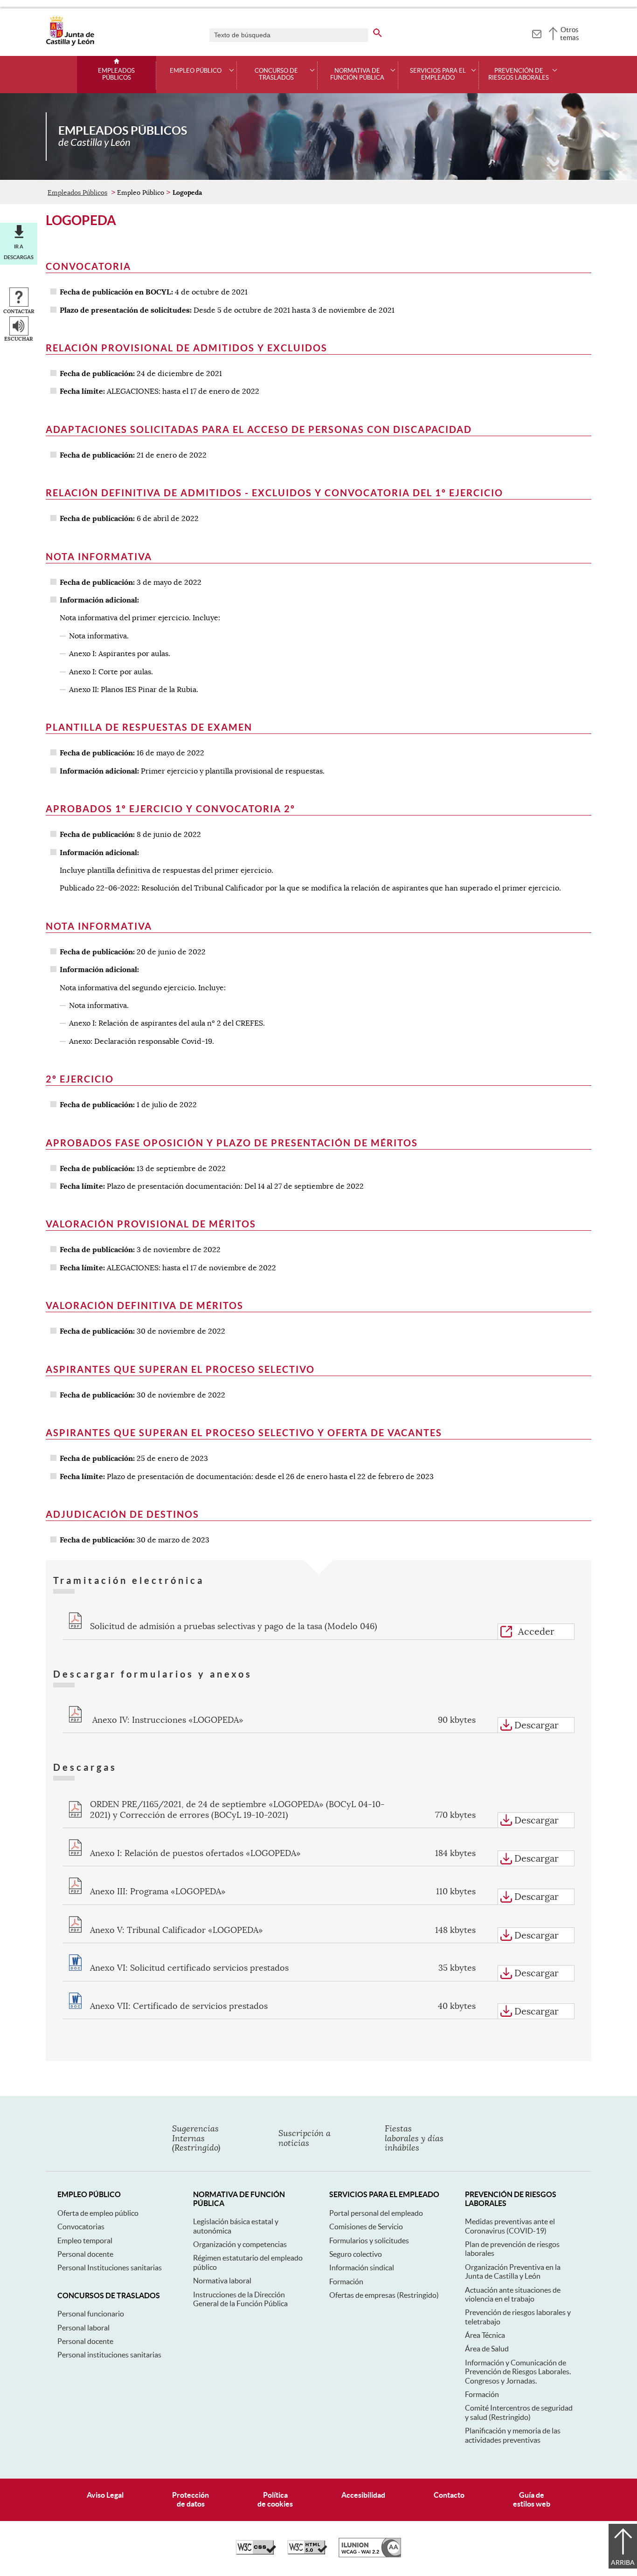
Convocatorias (81, 2227)
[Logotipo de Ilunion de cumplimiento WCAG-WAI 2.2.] (370, 2555)
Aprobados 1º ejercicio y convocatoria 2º (170, 809)
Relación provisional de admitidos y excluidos (187, 348)
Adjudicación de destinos (122, 1514)
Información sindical (362, 2268)
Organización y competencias (240, 2244)
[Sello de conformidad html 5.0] (307, 2552)
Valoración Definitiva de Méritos (145, 1305)
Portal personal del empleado (376, 2213)
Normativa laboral (222, 2281)
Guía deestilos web (532, 2499)
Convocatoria (88, 266)
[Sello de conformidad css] (256, 2552)
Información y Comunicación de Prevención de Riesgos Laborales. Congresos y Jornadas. (518, 2372)
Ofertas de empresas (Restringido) (384, 2295)
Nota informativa (99, 557)
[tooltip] (537, 33)
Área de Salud (487, 2349)
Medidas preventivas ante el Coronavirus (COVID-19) (510, 2226)
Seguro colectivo (356, 2254)
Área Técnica (485, 2335)
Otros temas (570, 34)
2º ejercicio (80, 1079)
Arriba (623, 2562)
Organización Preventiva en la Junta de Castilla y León (513, 2271)
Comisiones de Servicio (366, 2227)
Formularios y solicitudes (369, 2240)
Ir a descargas (19, 252)
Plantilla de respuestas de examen (149, 727)
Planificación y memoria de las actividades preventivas (513, 2435)
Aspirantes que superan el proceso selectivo (180, 1369)
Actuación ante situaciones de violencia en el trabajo (513, 2294)
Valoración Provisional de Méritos (151, 1224)
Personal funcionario (91, 2314)
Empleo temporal (85, 2240)
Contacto (449, 2495)
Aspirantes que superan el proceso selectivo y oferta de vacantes (244, 1433)
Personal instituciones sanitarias (109, 2355)
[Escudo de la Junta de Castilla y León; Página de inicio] (70, 44)
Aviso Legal (105, 2495)
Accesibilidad (363, 2495)
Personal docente (85, 2254)
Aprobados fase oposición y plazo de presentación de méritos (232, 1143)
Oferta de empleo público (98, 2213)
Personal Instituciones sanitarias (110, 2268)
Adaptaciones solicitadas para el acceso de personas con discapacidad (259, 429)
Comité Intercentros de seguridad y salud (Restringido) (519, 2412)
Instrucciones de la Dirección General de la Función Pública (240, 2299)
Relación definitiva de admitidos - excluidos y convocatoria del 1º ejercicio (274, 493)
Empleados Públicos (116, 74)
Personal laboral (83, 2328)
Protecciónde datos (190, 2499)
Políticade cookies (275, 2499)
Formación (346, 2281)
